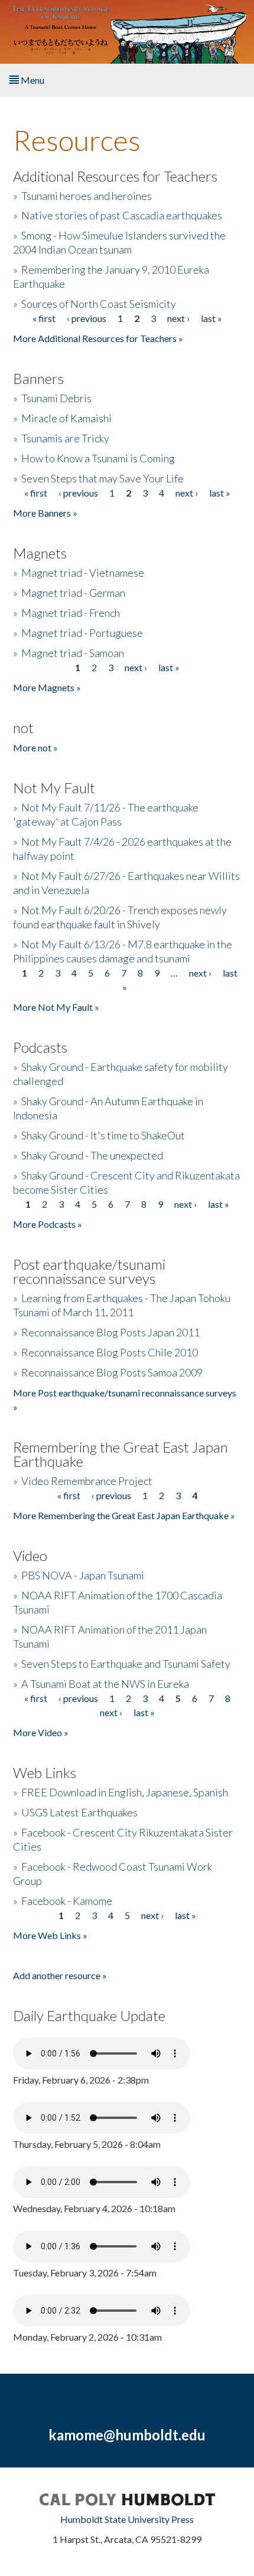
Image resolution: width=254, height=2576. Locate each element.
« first (44, 318)
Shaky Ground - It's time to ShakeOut (103, 1135)
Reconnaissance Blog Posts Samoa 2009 (112, 1372)
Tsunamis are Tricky (65, 438)
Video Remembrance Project (87, 1481)
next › (178, 318)
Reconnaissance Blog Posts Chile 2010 (110, 1352)
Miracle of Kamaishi (66, 418)
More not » (35, 747)
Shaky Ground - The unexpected (92, 1155)
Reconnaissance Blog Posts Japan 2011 (110, 1332)
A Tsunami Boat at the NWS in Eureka (105, 1684)
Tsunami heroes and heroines (87, 196)
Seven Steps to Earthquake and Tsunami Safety (126, 1664)
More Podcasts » (48, 1224)
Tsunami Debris (56, 398)
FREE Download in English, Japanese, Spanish (125, 1792)
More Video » (41, 1732)
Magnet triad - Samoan (73, 653)
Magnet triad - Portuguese (82, 633)
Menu (32, 80)
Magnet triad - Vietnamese (83, 573)
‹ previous (87, 318)
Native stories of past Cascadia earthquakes (122, 215)
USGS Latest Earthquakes (79, 1812)
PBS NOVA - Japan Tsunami (83, 1575)
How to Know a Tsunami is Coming (98, 458)
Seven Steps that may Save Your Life (102, 478)
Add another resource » (60, 1975)
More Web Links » (50, 1935)
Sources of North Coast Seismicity (99, 304)
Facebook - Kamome (67, 1901)
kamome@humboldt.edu (127, 2435)
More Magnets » (47, 687)
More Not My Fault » (56, 1007)
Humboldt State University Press (127, 2519)
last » (211, 318)
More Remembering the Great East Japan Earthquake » (124, 1515)
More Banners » (45, 513)
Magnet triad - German (73, 593)
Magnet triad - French (71, 613)
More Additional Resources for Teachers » (98, 338)
